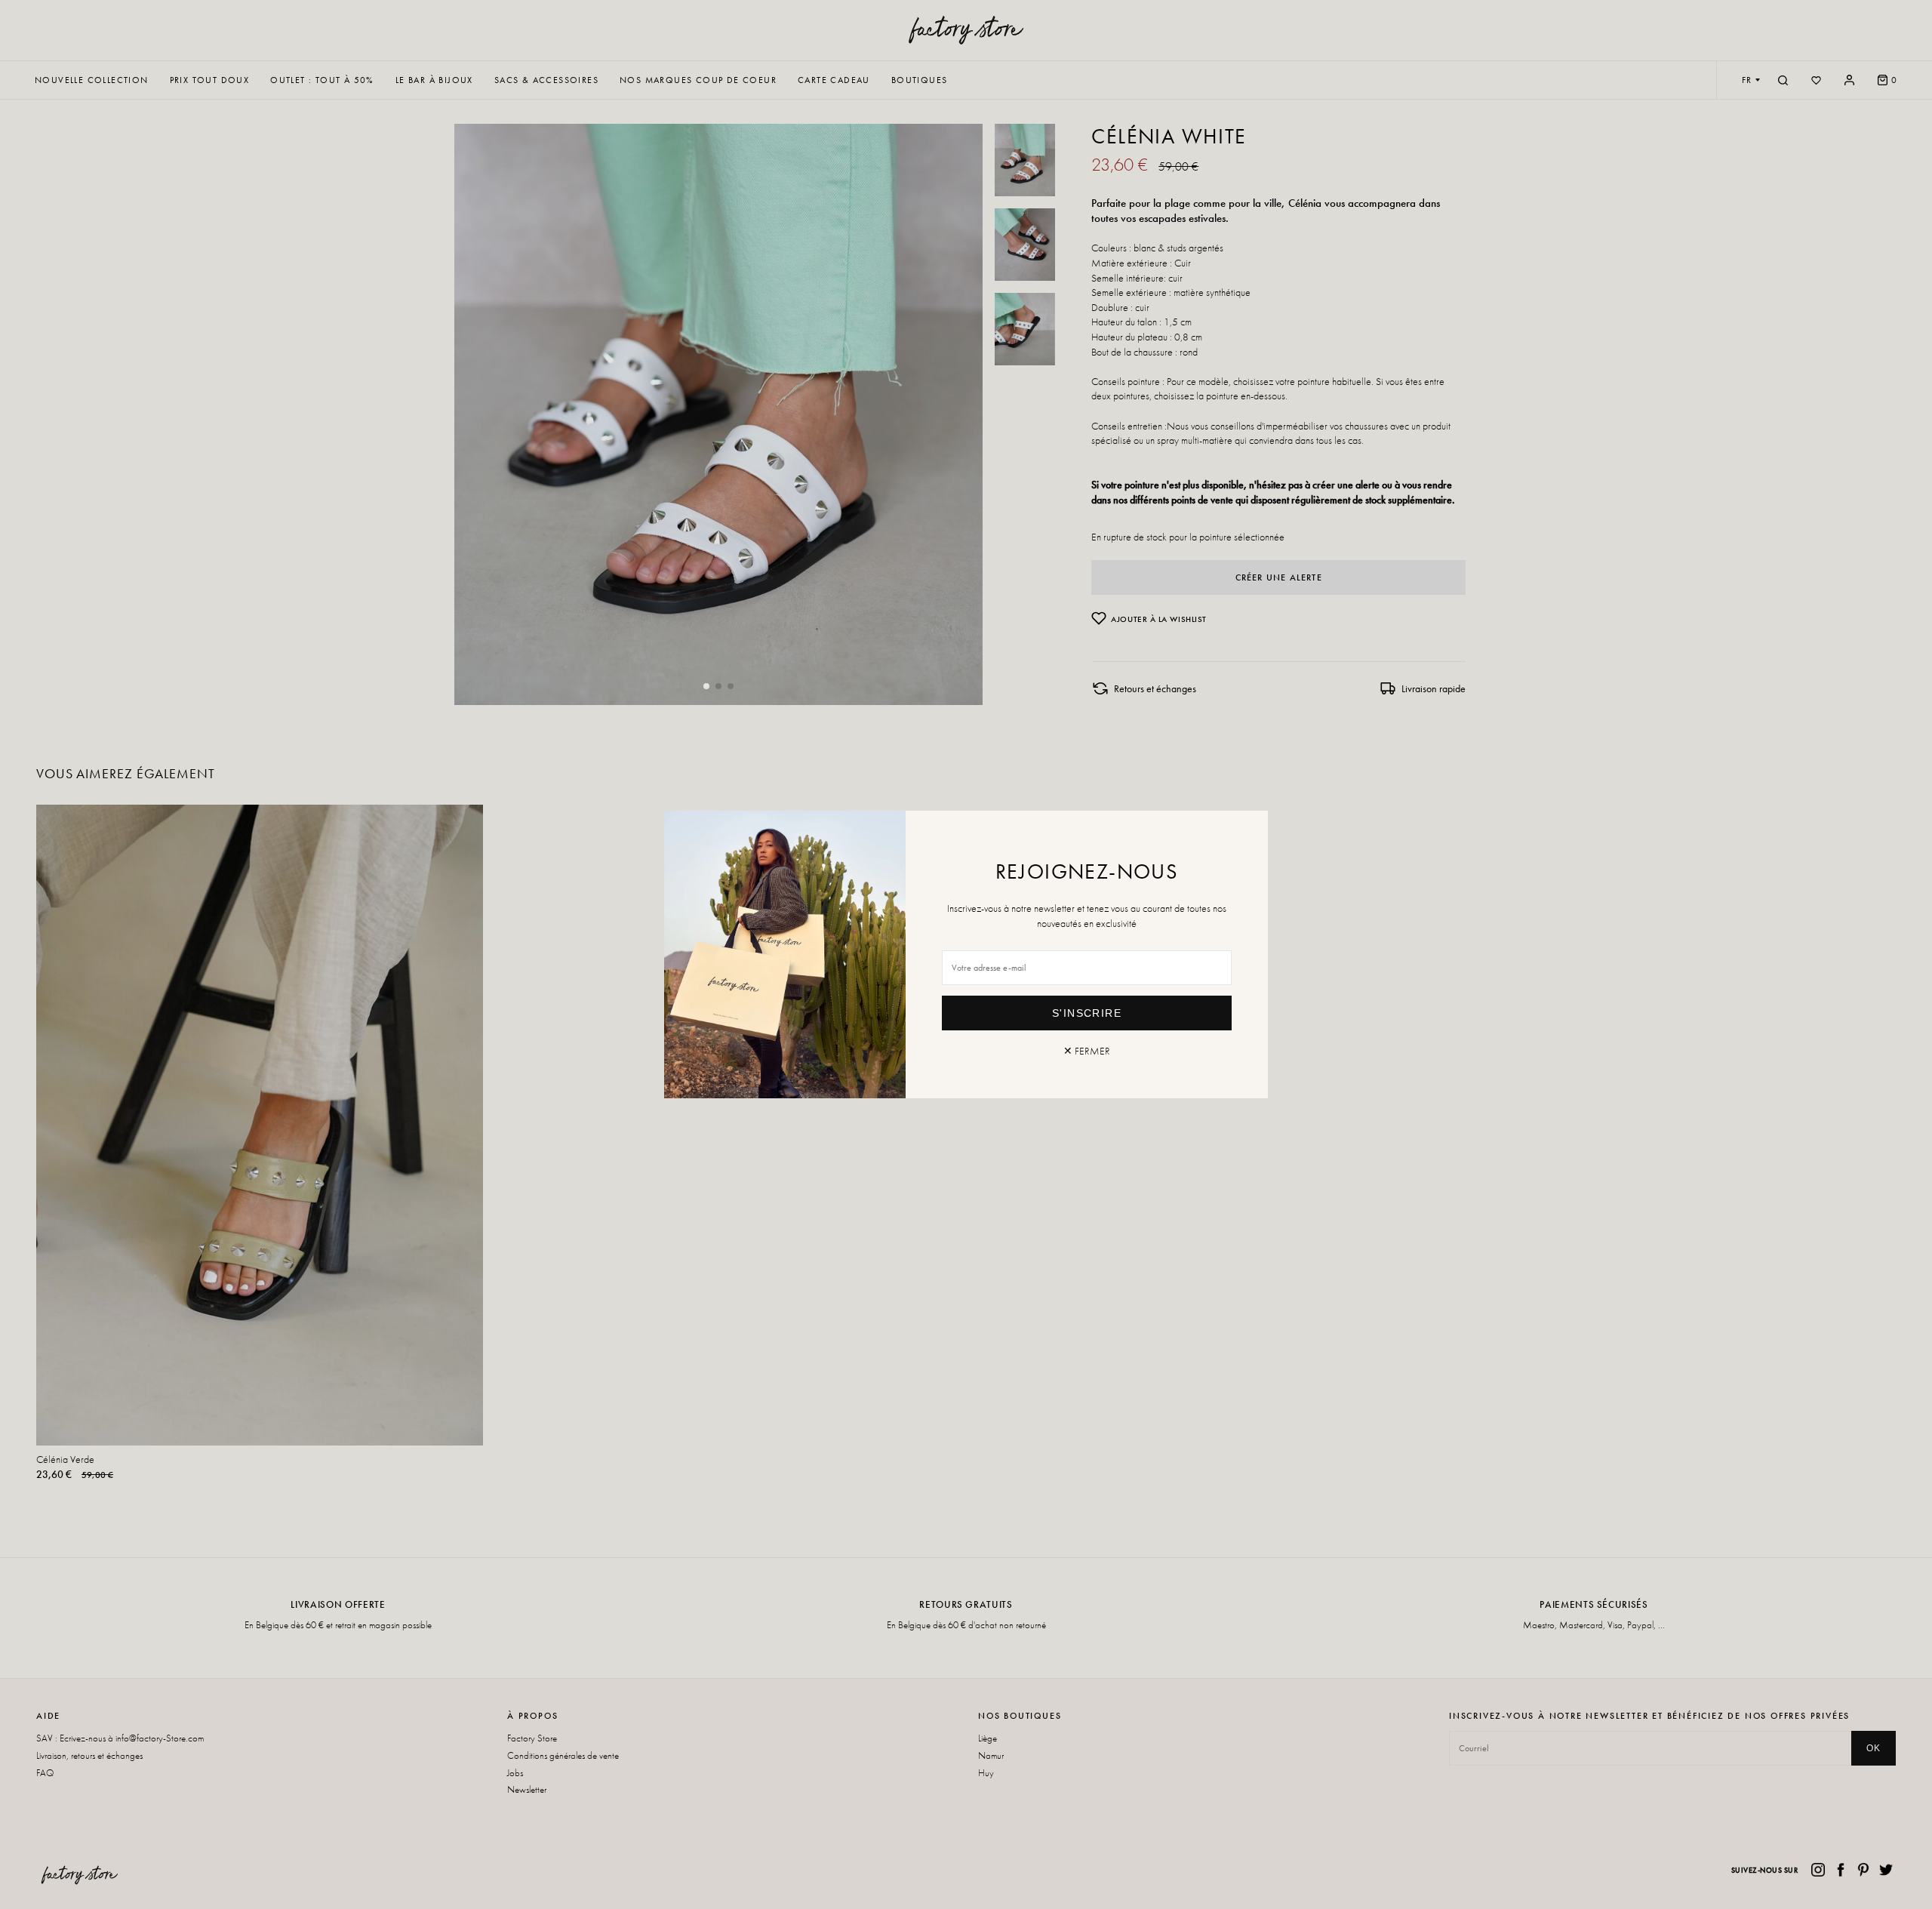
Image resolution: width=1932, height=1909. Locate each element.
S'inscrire (1087, 1013)
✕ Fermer (1087, 1051)
